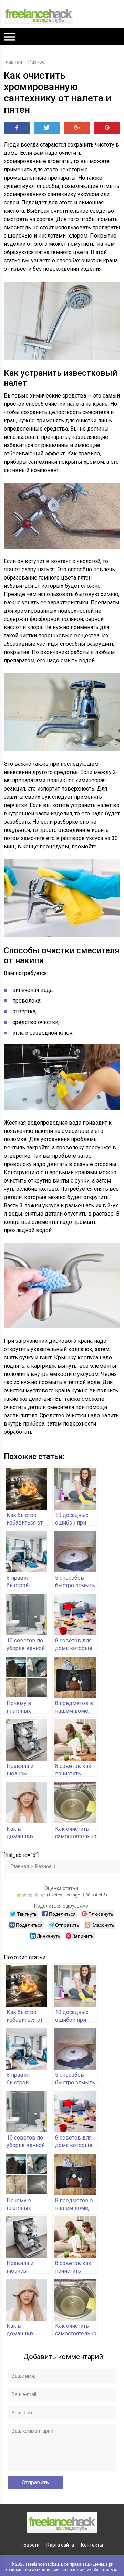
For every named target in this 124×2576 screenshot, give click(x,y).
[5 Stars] (43, 1895)
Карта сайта (60, 2545)
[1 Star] (19, 1895)
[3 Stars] (31, 1895)
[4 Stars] (37, 1895)
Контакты (92, 2545)
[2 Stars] (25, 1895)
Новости (30, 2545)
